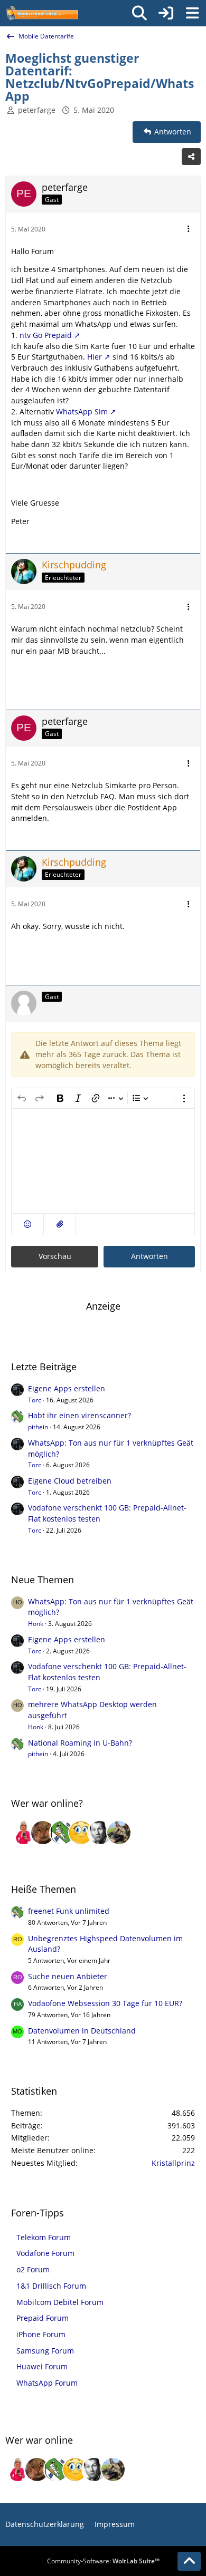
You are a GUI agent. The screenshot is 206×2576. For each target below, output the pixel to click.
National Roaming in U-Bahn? (80, 1743)
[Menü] (192, 13)
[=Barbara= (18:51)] (24, 1833)
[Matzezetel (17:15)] (43, 1833)
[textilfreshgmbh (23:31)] (119, 1833)
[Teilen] (191, 157)
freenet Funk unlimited (69, 1911)
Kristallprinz (173, 2163)
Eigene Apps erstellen (67, 1388)
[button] (27, 1224)
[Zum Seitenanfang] (189, 2561)
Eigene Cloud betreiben (70, 1481)
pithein (38, 1427)
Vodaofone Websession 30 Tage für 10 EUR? (105, 2003)
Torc (35, 1400)
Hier (95, 357)
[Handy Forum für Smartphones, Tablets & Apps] (42, 13)
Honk (36, 1624)
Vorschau (55, 1256)
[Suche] (139, 13)
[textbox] (103, 1161)
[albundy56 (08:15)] (100, 1833)
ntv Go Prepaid (46, 335)
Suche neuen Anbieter (68, 1976)
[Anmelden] (166, 13)
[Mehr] (189, 229)
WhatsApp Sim (82, 411)
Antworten (149, 1256)
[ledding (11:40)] (81, 1833)
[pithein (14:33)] (62, 1833)
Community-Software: (103, 2561)
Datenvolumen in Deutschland (82, 2031)
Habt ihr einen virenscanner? (79, 1415)
